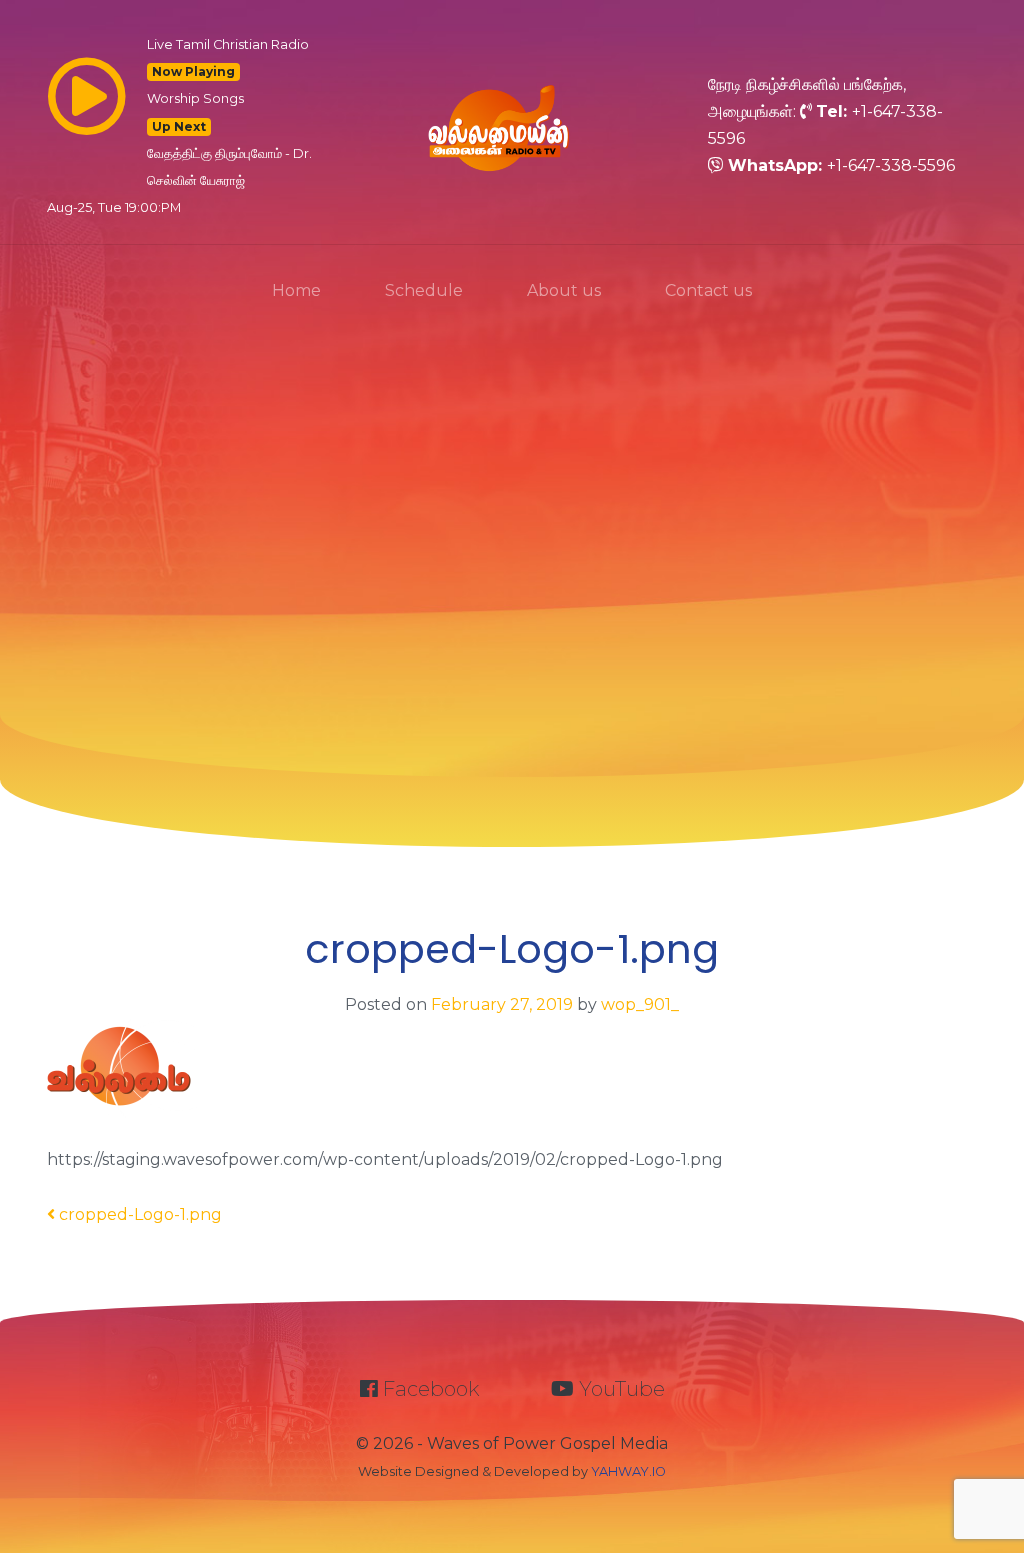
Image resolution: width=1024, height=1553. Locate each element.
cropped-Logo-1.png (138, 1214)
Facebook (428, 1389)
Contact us (708, 290)
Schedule (424, 290)
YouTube (619, 1389)
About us (564, 290)
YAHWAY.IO (628, 1471)
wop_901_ (638, 1004)
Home (296, 290)
